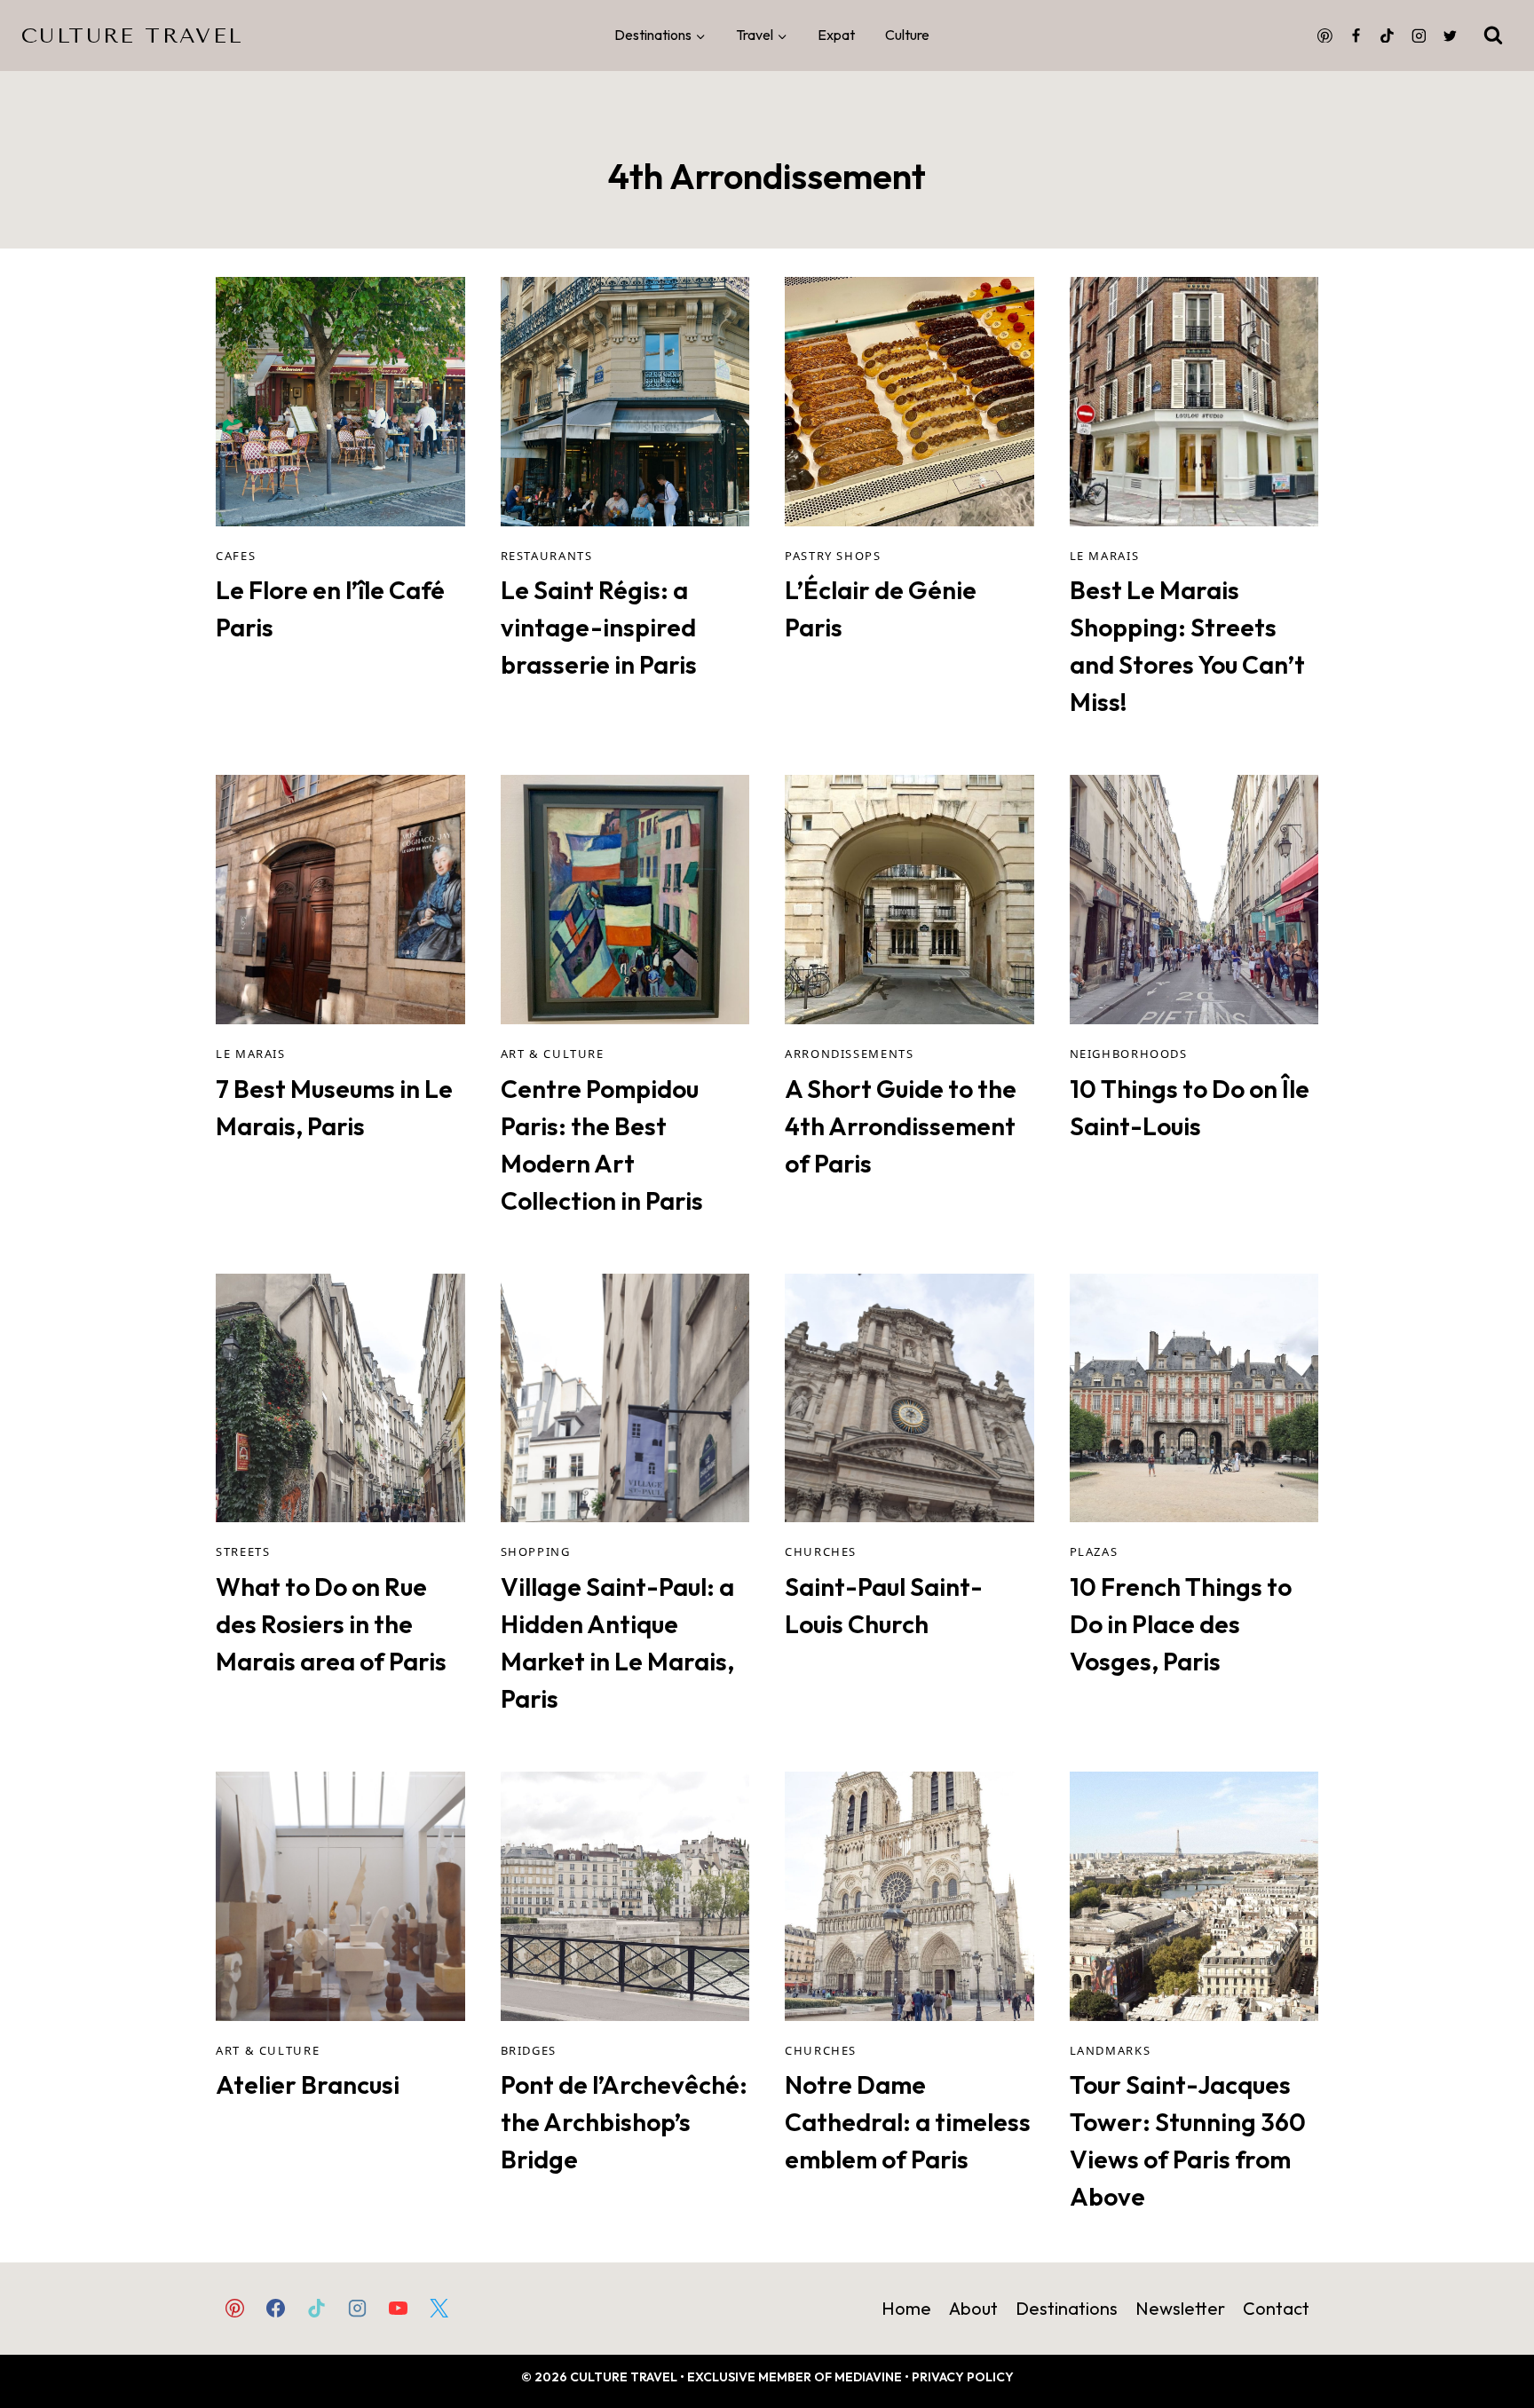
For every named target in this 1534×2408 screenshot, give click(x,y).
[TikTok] (1388, 36)
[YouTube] (399, 2308)
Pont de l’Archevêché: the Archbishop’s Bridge (624, 2122)
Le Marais (1105, 556)
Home (906, 2308)
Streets (243, 1551)
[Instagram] (1419, 36)
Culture (907, 35)
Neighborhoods (1129, 1054)
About (973, 2308)
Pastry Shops (833, 556)
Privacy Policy (963, 2377)
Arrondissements (849, 1054)
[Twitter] (1450, 36)
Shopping (536, 1551)
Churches (821, 1551)
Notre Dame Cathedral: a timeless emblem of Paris (908, 2122)
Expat (836, 35)
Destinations (1067, 2308)
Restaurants (547, 556)
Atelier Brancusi (308, 2084)
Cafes (236, 556)
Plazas (1094, 1551)
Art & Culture (553, 1054)
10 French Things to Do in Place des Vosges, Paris (1181, 1624)
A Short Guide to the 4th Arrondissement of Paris (901, 1126)
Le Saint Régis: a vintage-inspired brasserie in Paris (599, 627)
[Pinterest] (1324, 36)
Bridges (529, 2050)
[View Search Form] (1493, 36)
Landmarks (1111, 2050)
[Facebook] (1356, 36)
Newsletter (1180, 2308)
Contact (1276, 2308)
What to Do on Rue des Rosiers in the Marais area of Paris (331, 1624)
